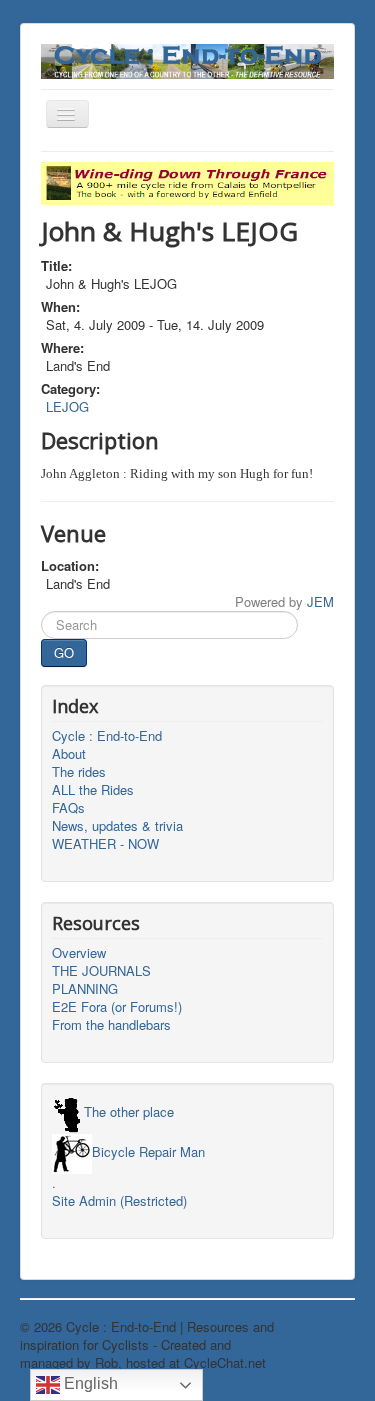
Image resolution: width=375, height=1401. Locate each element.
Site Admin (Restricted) (119, 1201)
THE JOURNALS (101, 971)
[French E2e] (187, 181)
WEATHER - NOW (105, 844)
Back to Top (320, 1326)
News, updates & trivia (117, 826)
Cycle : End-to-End (107, 736)
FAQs (68, 808)
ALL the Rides (93, 790)
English (89, 1383)
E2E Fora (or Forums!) (117, 1007)
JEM (320, 601)
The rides (79, 772)
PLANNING (85, 989)
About (69, 754)
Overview (79, 953)
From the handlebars (111, 1025)
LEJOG (67, 406)
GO (64, 652)
